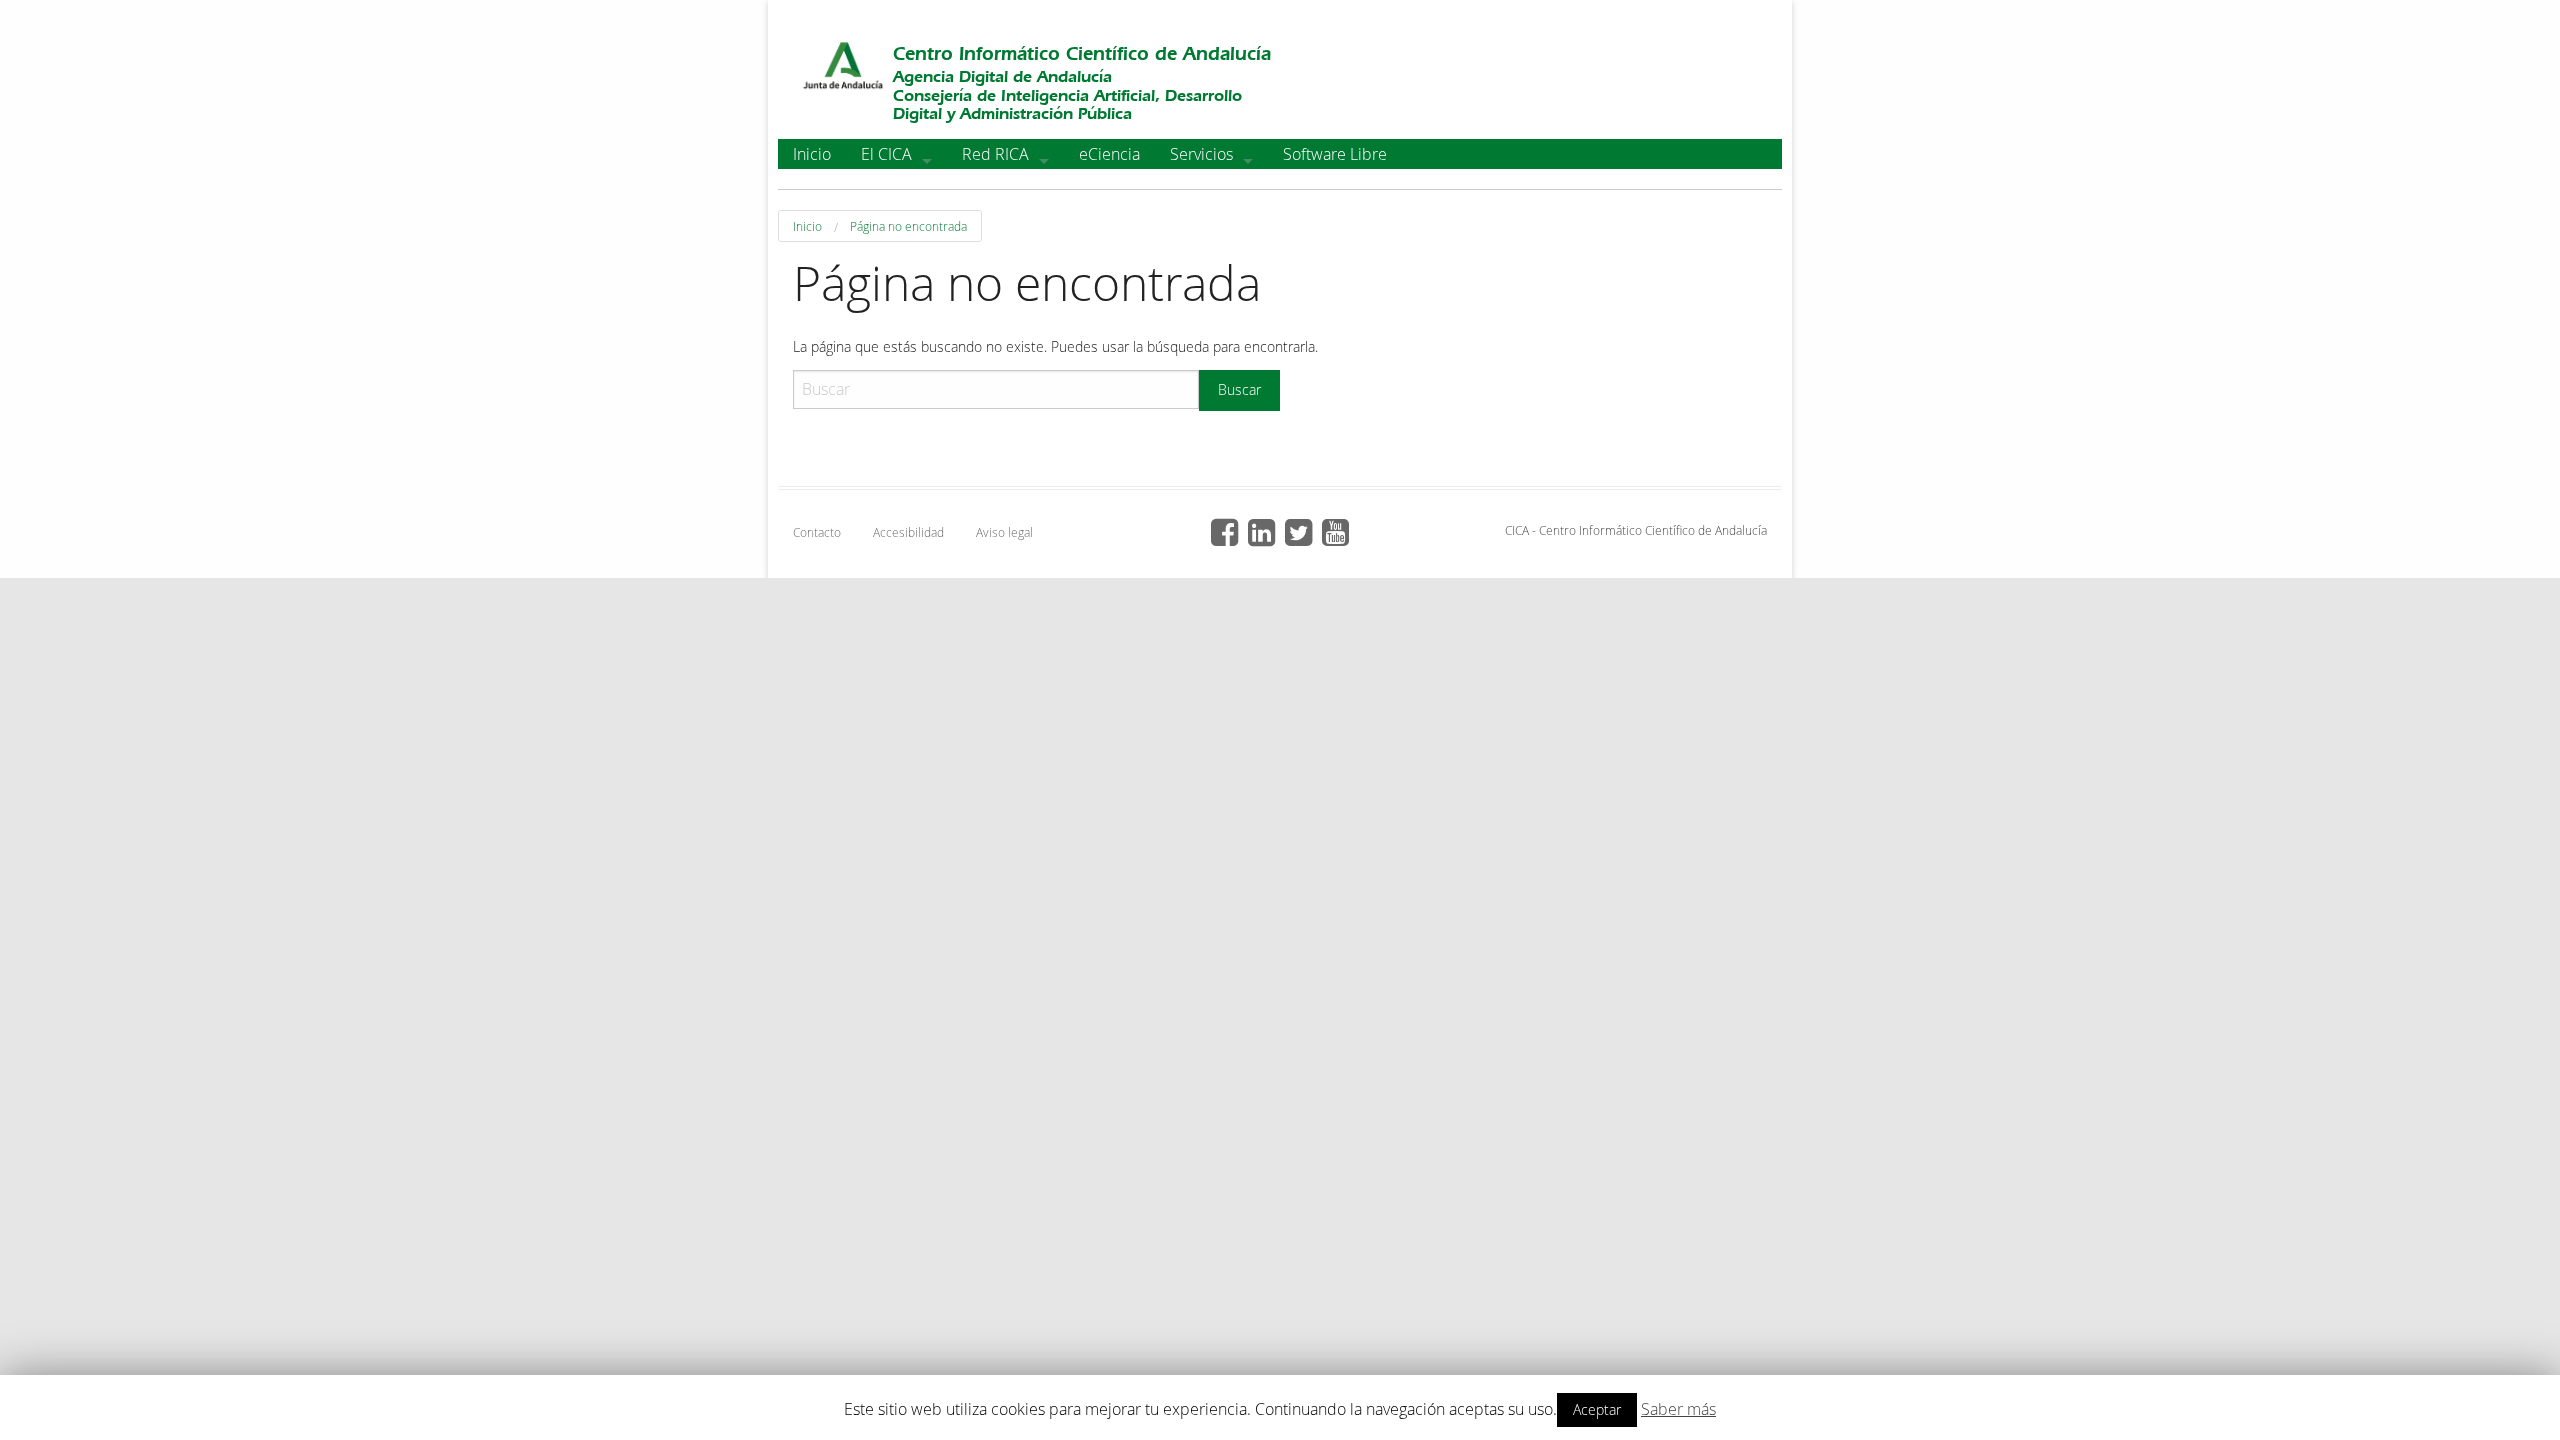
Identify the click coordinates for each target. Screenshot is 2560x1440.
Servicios (1201, 154)
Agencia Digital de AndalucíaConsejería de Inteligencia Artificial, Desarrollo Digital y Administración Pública (1067, 94)
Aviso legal (1004, 532)
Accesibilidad (908, 532)
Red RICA (995, 154)
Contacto (817, 532)
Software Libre (1335, 154)
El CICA (886, 154)
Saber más (1678, 1409)
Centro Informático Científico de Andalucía (1082, 53)
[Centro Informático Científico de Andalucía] (843, 68)
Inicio (812, 154)
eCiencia (1109, 154)
